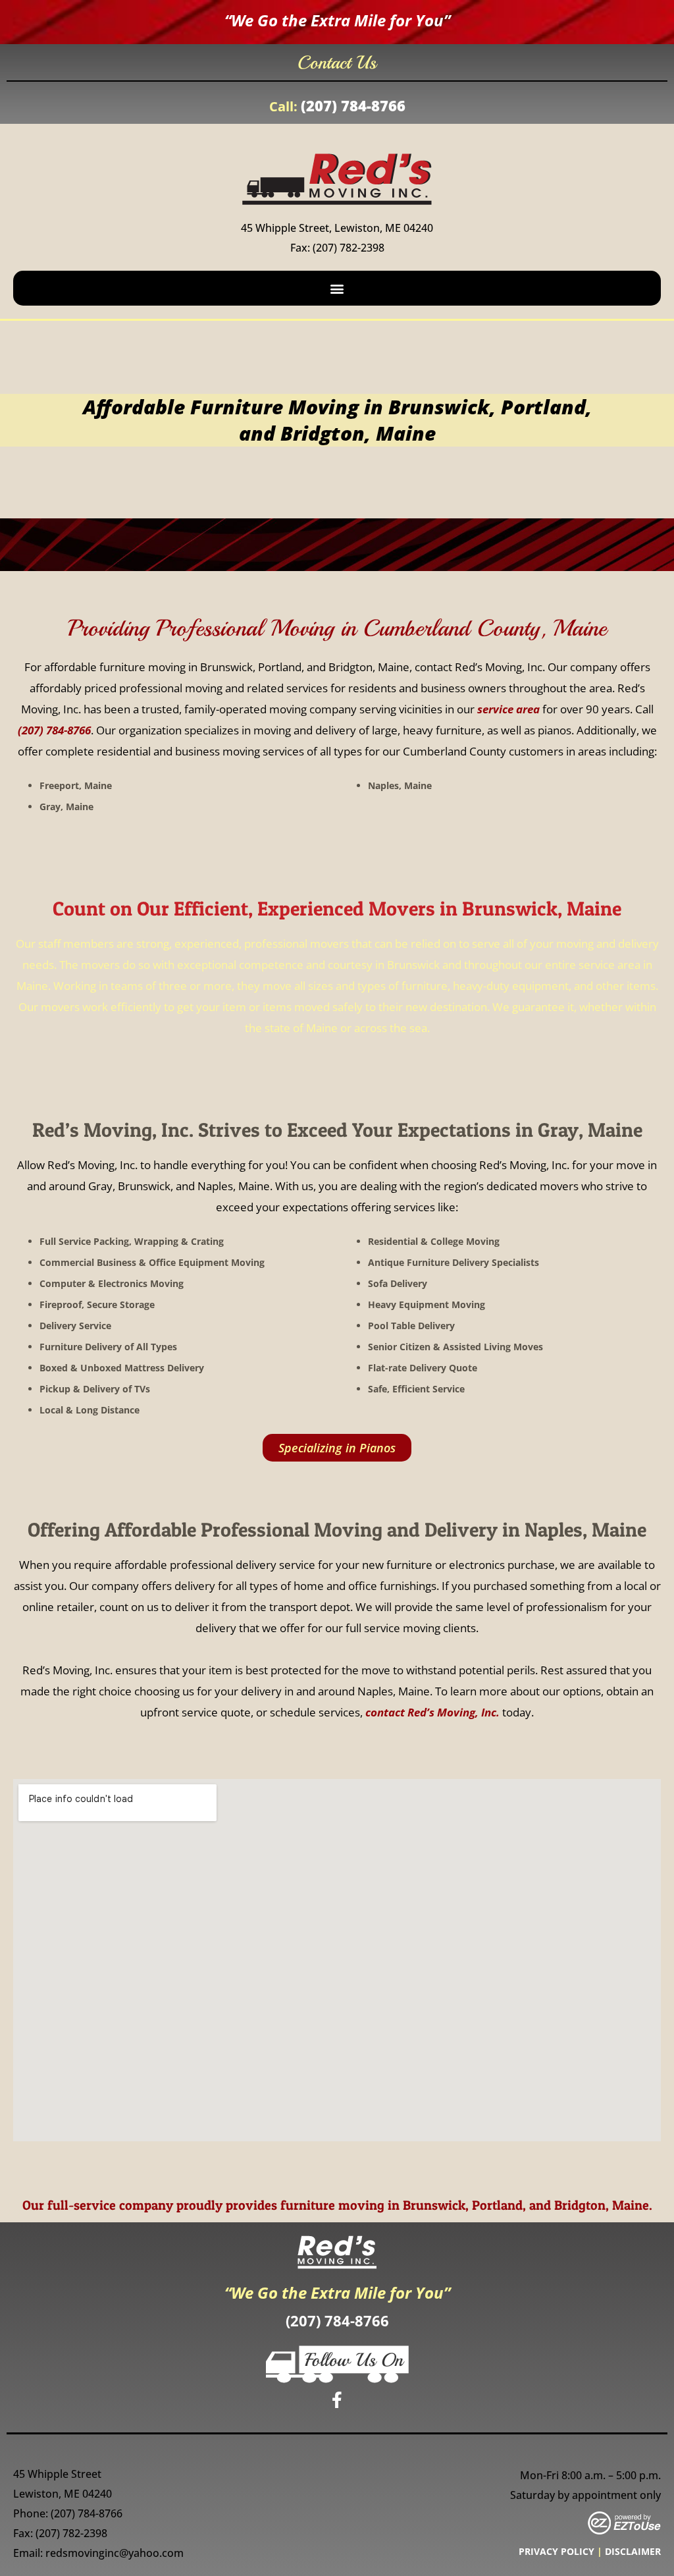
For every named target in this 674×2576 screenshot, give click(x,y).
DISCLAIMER (633, 2551)
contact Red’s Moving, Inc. (432, 1712)
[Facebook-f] (337, 2399)
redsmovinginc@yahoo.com (115, 2553)
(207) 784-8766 (353, 105)
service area (508, 709)
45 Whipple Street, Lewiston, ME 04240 (337, 228)
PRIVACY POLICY (557, 2551)
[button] (337, 288)
